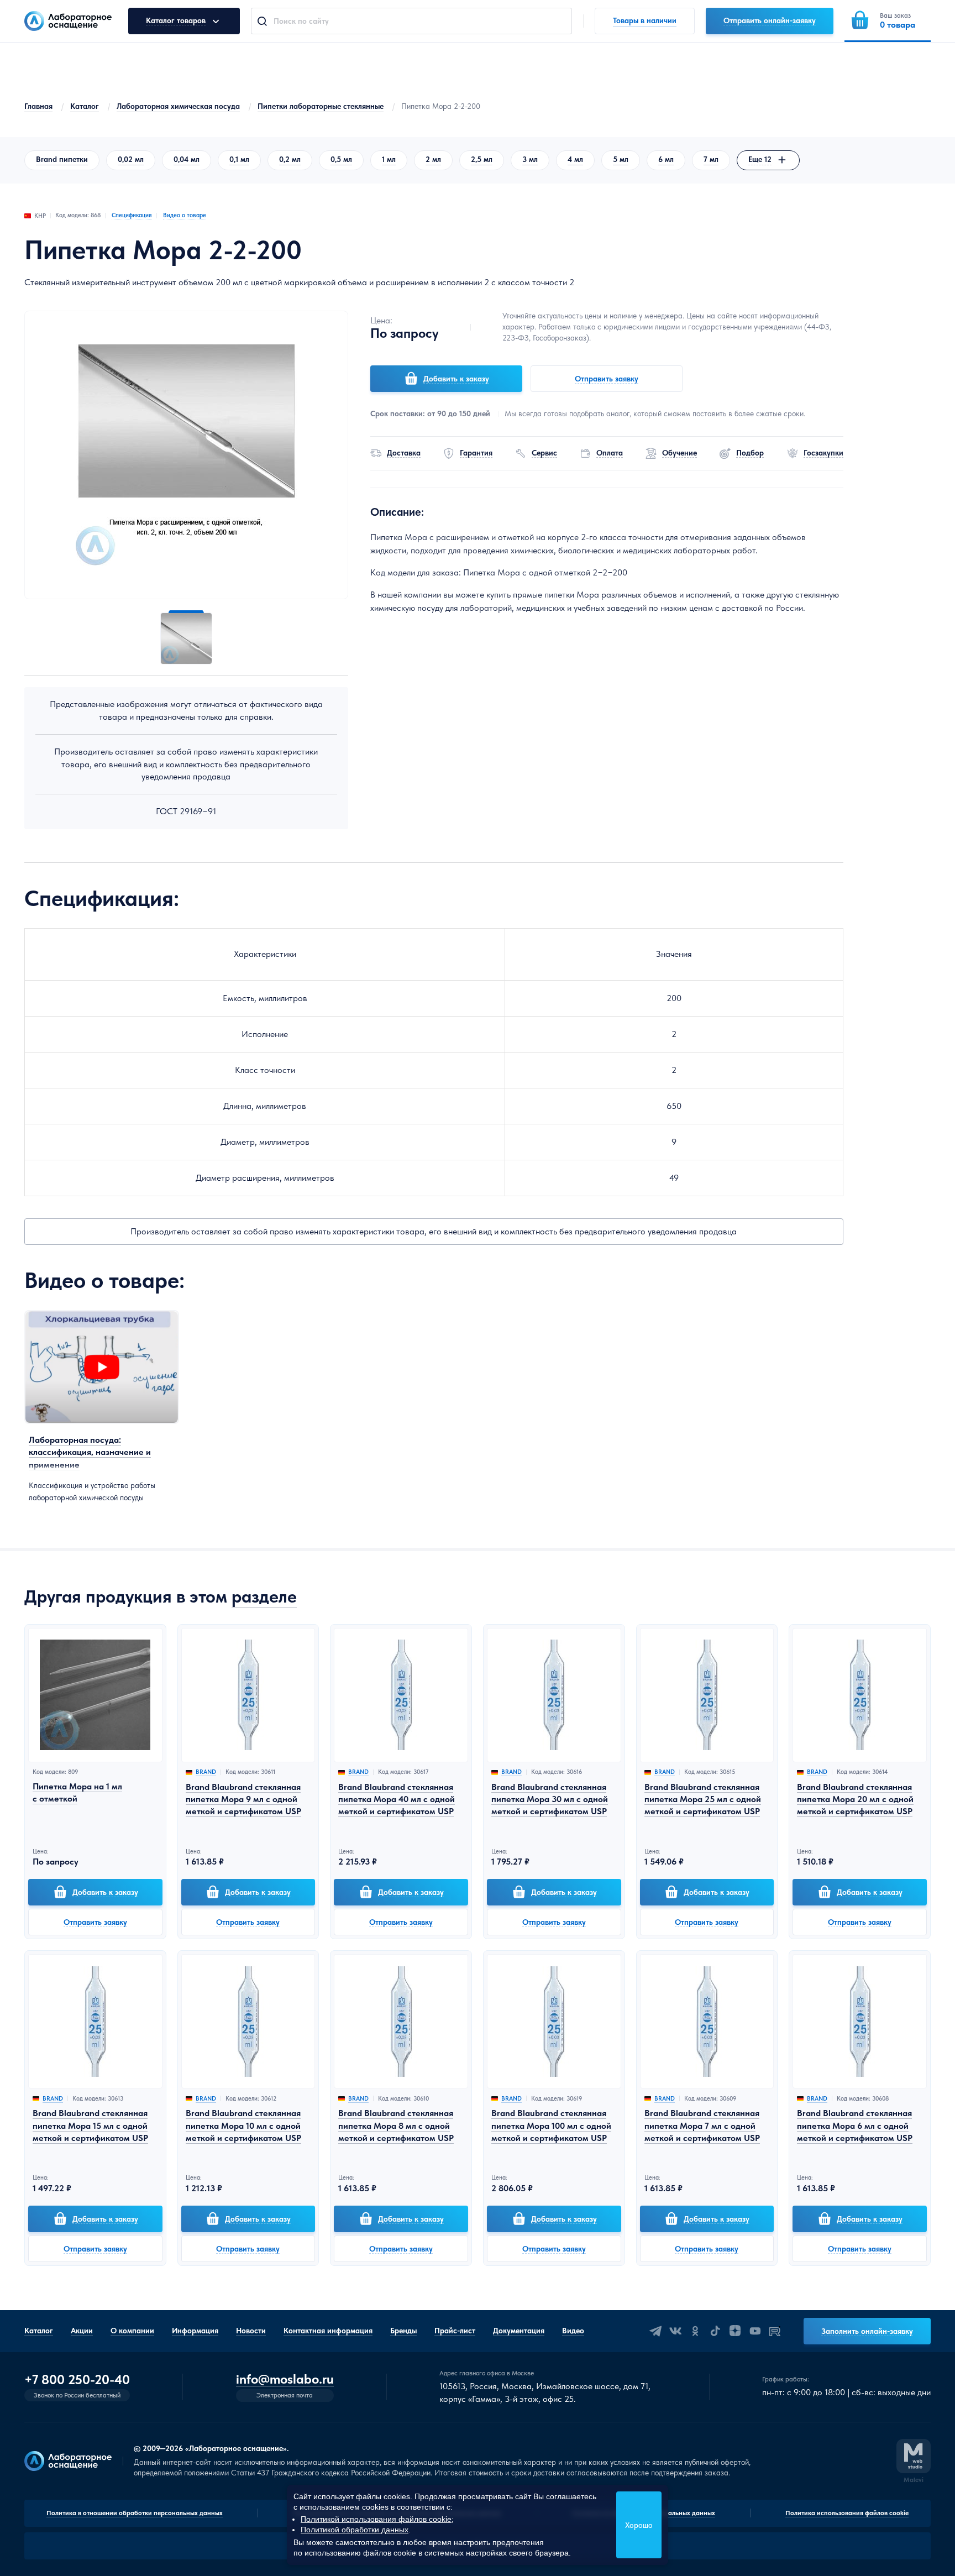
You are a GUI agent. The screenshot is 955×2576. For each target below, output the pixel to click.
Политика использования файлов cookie (847, 2513)
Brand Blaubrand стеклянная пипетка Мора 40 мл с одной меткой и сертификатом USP (397, 1799)
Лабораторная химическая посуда (178, 106)
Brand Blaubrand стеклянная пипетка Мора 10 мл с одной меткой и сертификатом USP (243, 2125)
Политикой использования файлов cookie (376, 2519)
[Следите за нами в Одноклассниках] (695, 2331)
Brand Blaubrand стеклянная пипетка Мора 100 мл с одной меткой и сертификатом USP (551, 2125)
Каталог (85, 106)
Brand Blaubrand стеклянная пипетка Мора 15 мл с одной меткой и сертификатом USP (90, 2125)
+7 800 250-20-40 (77, 2380)
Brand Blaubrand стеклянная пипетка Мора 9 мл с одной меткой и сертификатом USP (243, 1799)
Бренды (403, 2331)
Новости (251, 2331)
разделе (264, 1596)
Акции (82, 2331)
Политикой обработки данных (355, 2530)
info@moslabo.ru (285, 2379)
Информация (195, 2331)
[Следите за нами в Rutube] (775, 2331)
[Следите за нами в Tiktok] (715, 2331)
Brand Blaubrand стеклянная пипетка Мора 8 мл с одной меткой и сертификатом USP (396, 2125)
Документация (519, 2331)
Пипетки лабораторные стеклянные (321, 106)
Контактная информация (328, 2331)
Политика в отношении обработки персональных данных (135, 2513)
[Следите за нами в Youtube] (755, 2331)
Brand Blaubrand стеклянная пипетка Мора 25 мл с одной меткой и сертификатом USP (703, 1799)
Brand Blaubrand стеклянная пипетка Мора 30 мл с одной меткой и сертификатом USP (550, 1799)
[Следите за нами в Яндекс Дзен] (735, 2331)
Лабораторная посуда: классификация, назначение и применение (90, 1452)
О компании (132, 2331)
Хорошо (639, 2525)
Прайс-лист (455, 2331)
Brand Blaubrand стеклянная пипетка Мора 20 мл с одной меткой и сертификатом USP (855, 1799)
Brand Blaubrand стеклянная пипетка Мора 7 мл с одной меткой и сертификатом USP (702, 2125)
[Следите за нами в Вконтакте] (675, 2331)
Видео (573, 2331)
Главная (38, 106)
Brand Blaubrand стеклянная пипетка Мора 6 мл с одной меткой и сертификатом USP (855, 2125)
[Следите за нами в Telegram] (655, 2331)
